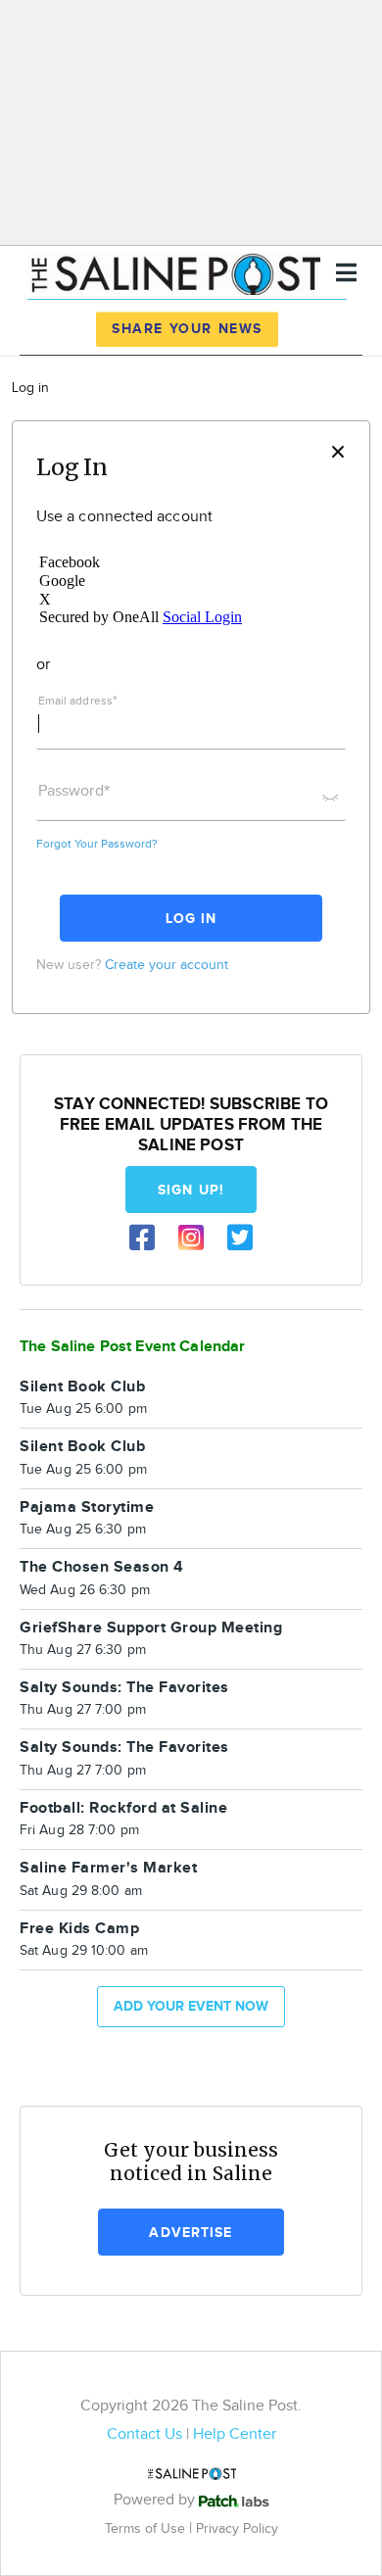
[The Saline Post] (174, 271)
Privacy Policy (237, 2528)
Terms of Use (147, 2528)
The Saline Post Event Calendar (133, 1347)
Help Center (235, 2434)
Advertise (191, 2233)
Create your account (167, 965)
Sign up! (191, 1190)
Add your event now (191, 2006)
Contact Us (144, 2434)
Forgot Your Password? (97, 844)
